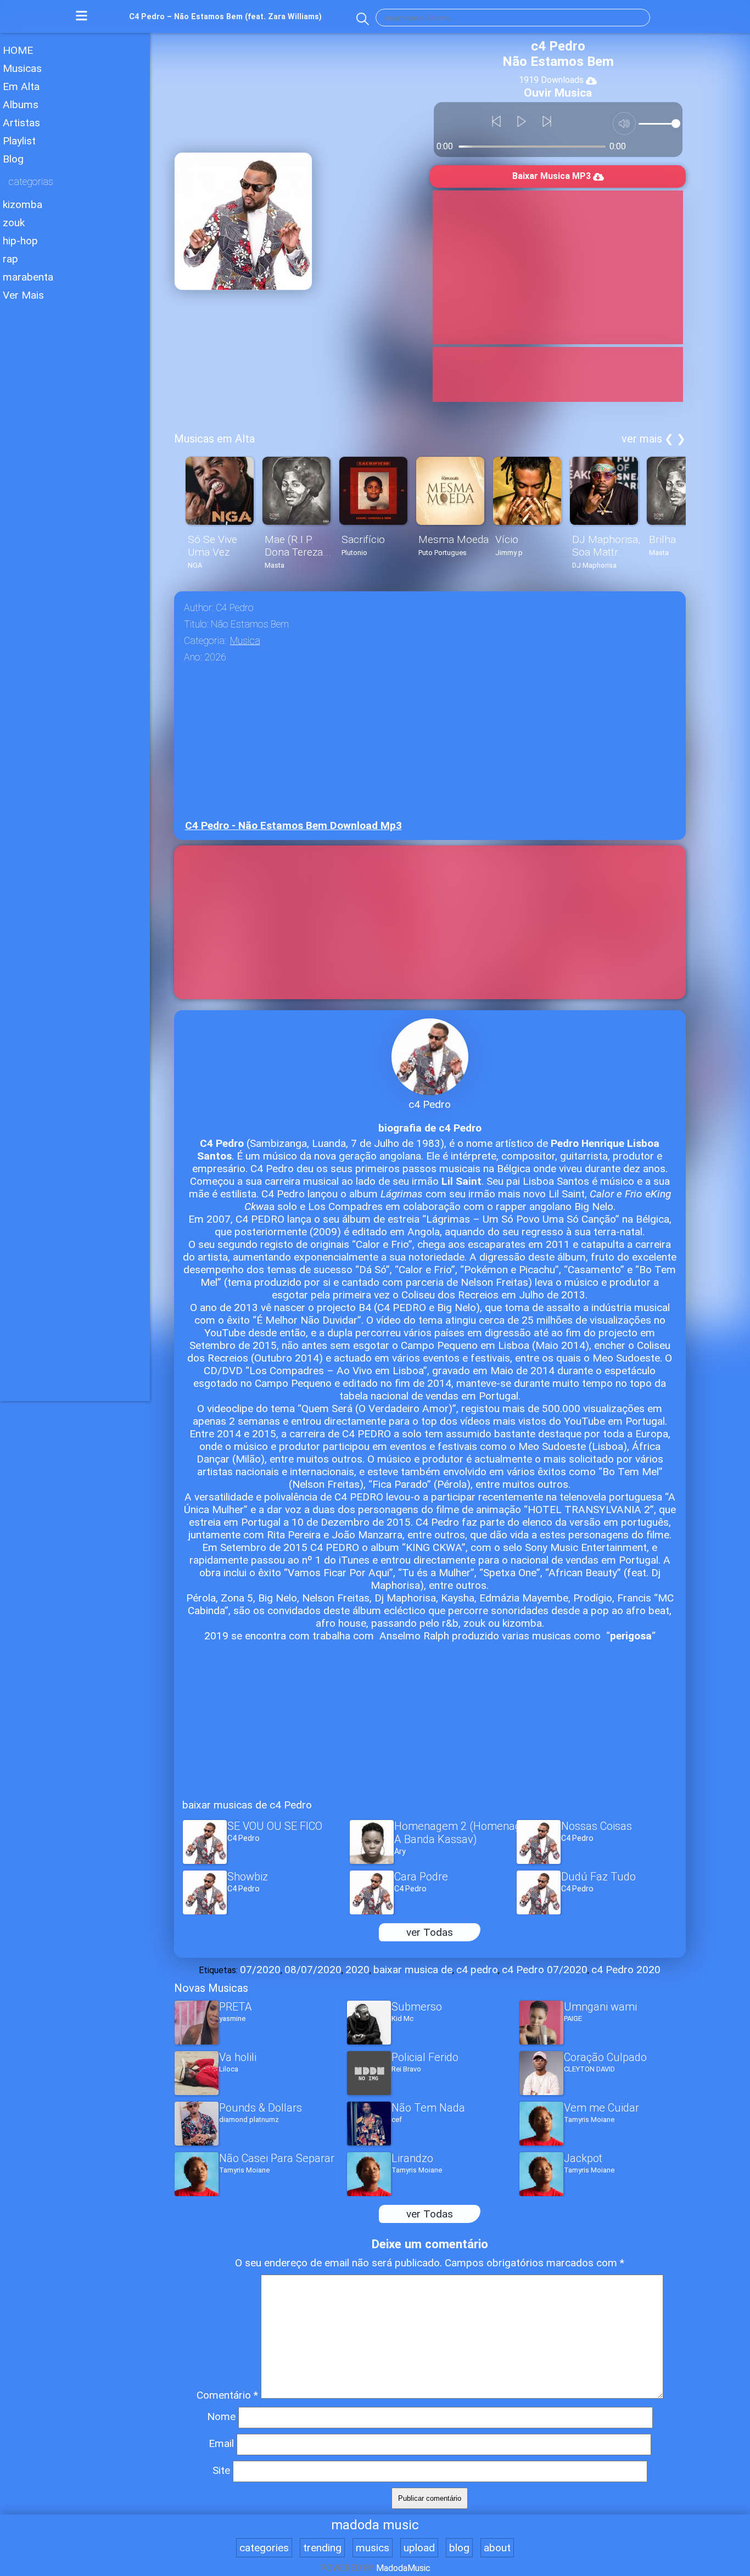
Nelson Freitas (494, 1282)
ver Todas (430, 1932)
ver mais (642, 439)
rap (10, 259)
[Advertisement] (75, 472)
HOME (18, 50)
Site (221, 2470)
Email (221, 2443)
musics (373, 2548)
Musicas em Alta (214, 439)
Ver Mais (23, 295)
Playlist (19, 141)
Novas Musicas (211, 1988)
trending (322, 2548)
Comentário (227, 2395)
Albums (21, 105)
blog (459, 2548)
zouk (14, 223)
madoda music (375, 2525)
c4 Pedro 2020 (626, 1970)
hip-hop (20, 241)
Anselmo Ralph (414, 1636)
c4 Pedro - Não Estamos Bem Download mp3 (293, 825)
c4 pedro (477, 1970)
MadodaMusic (403, 2568)
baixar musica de (413, 1970)
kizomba (23, 205)
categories (264, 2548)
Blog (13, 159)
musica (245, 641)
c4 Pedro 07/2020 (545, 1970)
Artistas (21, 123)
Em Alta (21, 86)
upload (419, 2548)
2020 (357, 1970)
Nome (221, 2417)
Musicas (22, 68)
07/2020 (260, 1970)
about (497, 2548)
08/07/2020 (313, 1970)
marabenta (28, 277)
